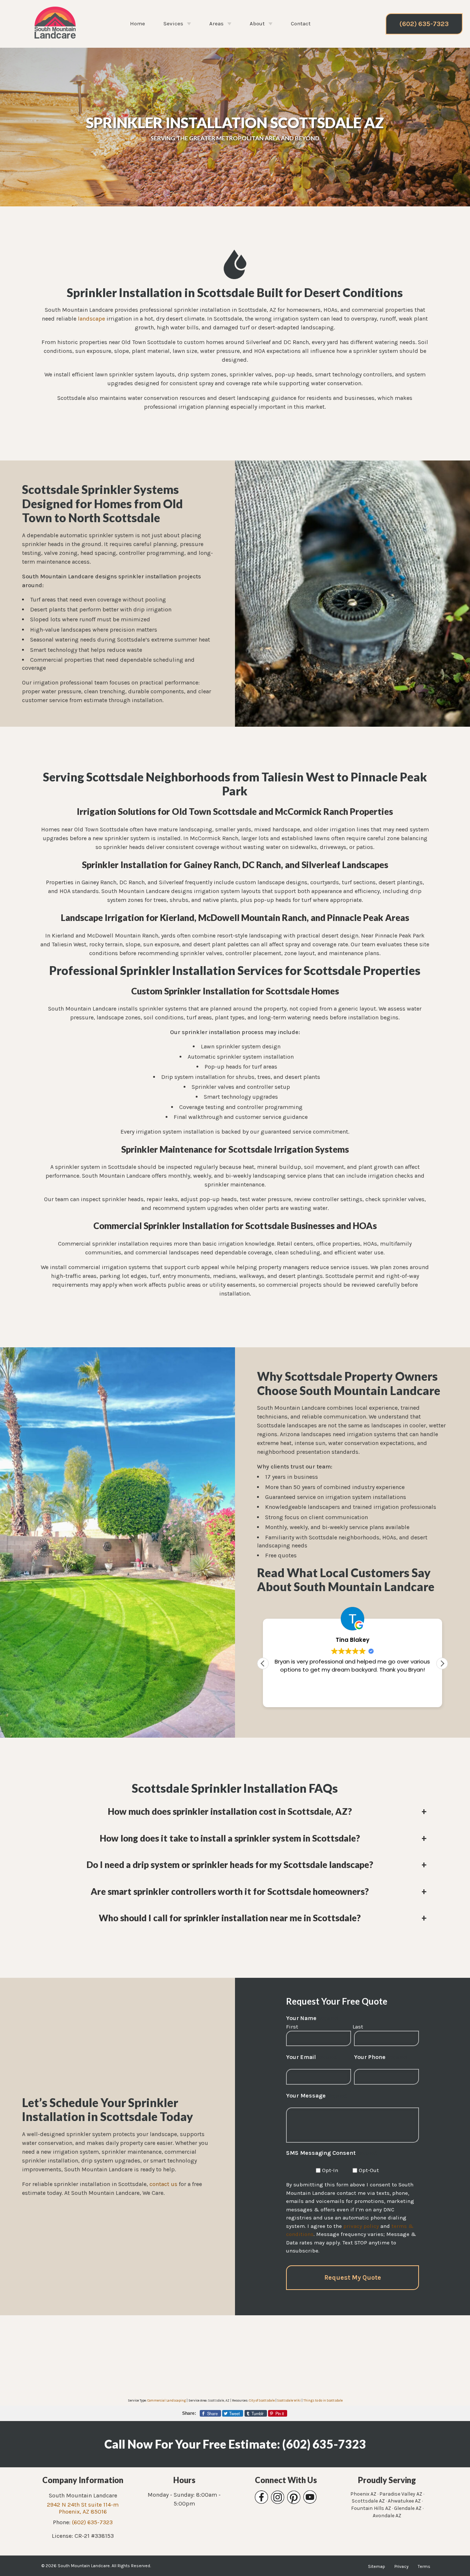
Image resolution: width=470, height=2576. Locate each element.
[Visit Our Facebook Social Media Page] (261, 2497)
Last (358, 2027)
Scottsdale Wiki (289, 2400)
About (257, 24)
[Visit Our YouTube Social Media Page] (310, 2497)
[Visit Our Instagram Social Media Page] (278, 2497)
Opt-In (330, 2170)
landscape (91, 319)
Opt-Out (369, 2170)
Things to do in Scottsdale (323, 2400)
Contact (301, 24)
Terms (424, 2566)
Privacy (402, 2566)
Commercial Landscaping (167, 2400)
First (292, 2027)
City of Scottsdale (262, 2400)
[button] (442, 1663)
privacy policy (361, 2226)
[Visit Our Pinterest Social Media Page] (294, 2497)
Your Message (317, 2096)
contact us (163, 2184)
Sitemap (377, 2566)
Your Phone (381, 2057)
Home (138, 24)
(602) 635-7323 (424, 24)
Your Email (312, 2057)
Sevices (173, 24)
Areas (216, 24)
